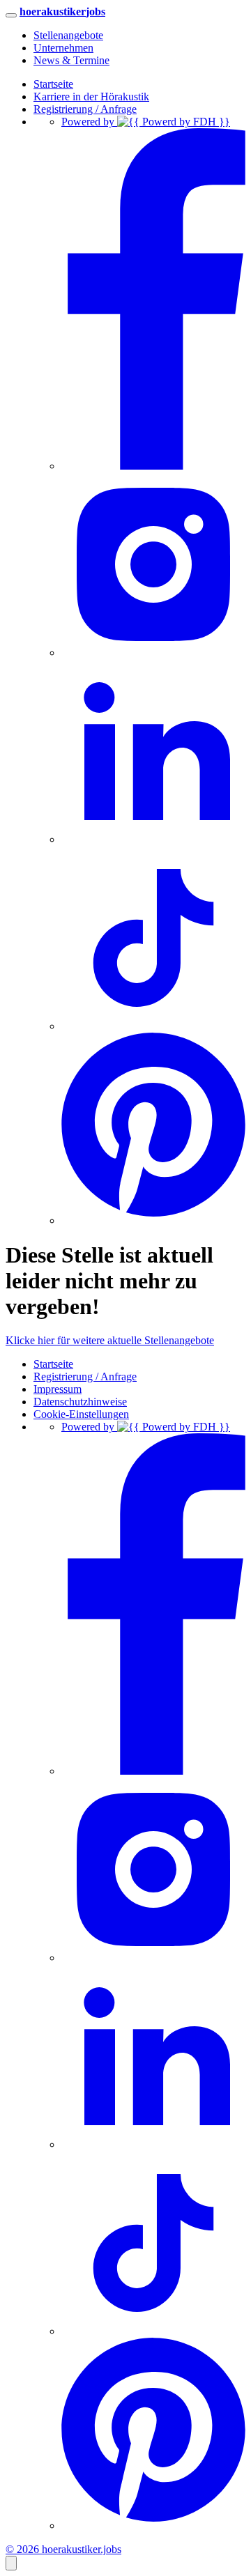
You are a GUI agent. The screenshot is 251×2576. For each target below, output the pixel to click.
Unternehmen (63, 48)
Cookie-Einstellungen (81, 1414)
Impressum (58, 1389)
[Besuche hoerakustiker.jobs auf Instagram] (153, 653)
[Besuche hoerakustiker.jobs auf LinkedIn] (153, 839)
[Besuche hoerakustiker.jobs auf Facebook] (153, 466)
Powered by (89, 122)
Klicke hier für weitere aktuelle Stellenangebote (110, 1340)
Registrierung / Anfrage (85, 109)
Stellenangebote (68, 35)
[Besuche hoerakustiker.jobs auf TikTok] (153, 1026)
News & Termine (71, 60)
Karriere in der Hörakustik (91, 97)
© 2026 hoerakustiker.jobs (63, 2549)
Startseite (53, 84)
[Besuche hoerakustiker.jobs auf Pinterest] (153, 1220)
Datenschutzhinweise (80, 1402)
